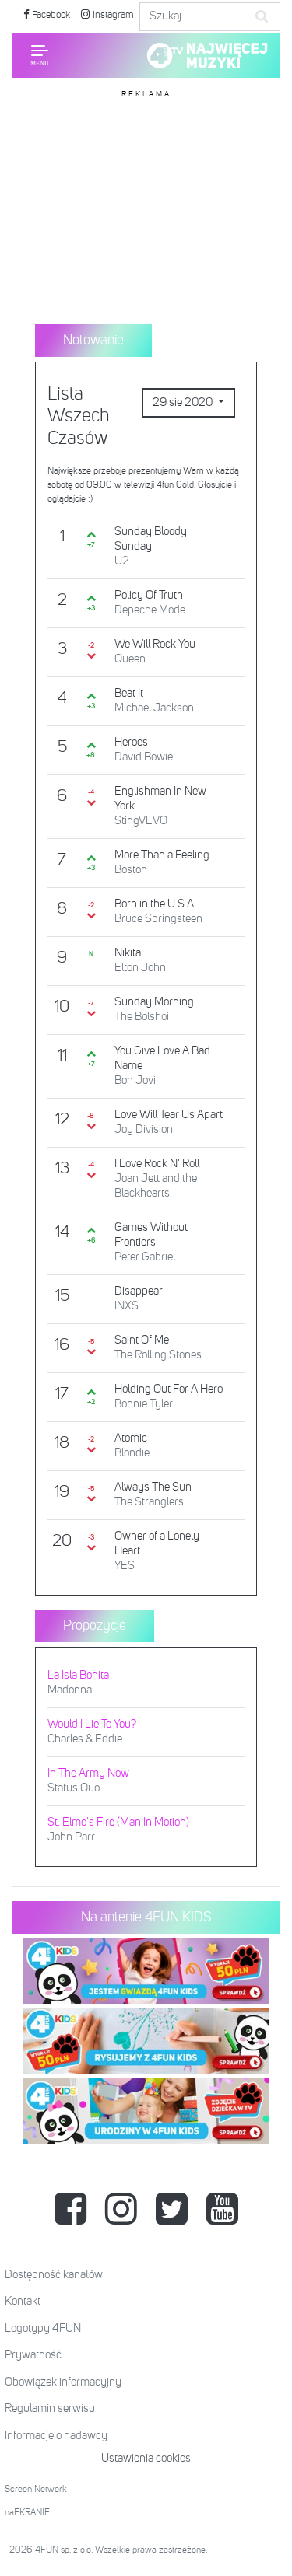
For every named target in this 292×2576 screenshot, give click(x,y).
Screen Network (36, 2490)
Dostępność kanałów (54, 2275)
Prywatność (33, 2355)
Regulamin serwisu (50, 2408)
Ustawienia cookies (146, 2458)
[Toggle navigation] (40, 55)
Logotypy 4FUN (43, 2328)
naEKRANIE (27, 2513)
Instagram (112, 15)
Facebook (50, 15)
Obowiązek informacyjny (63, 2382)
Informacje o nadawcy (56, 2436)
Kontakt (23, 2301)
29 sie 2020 (184, 402)
